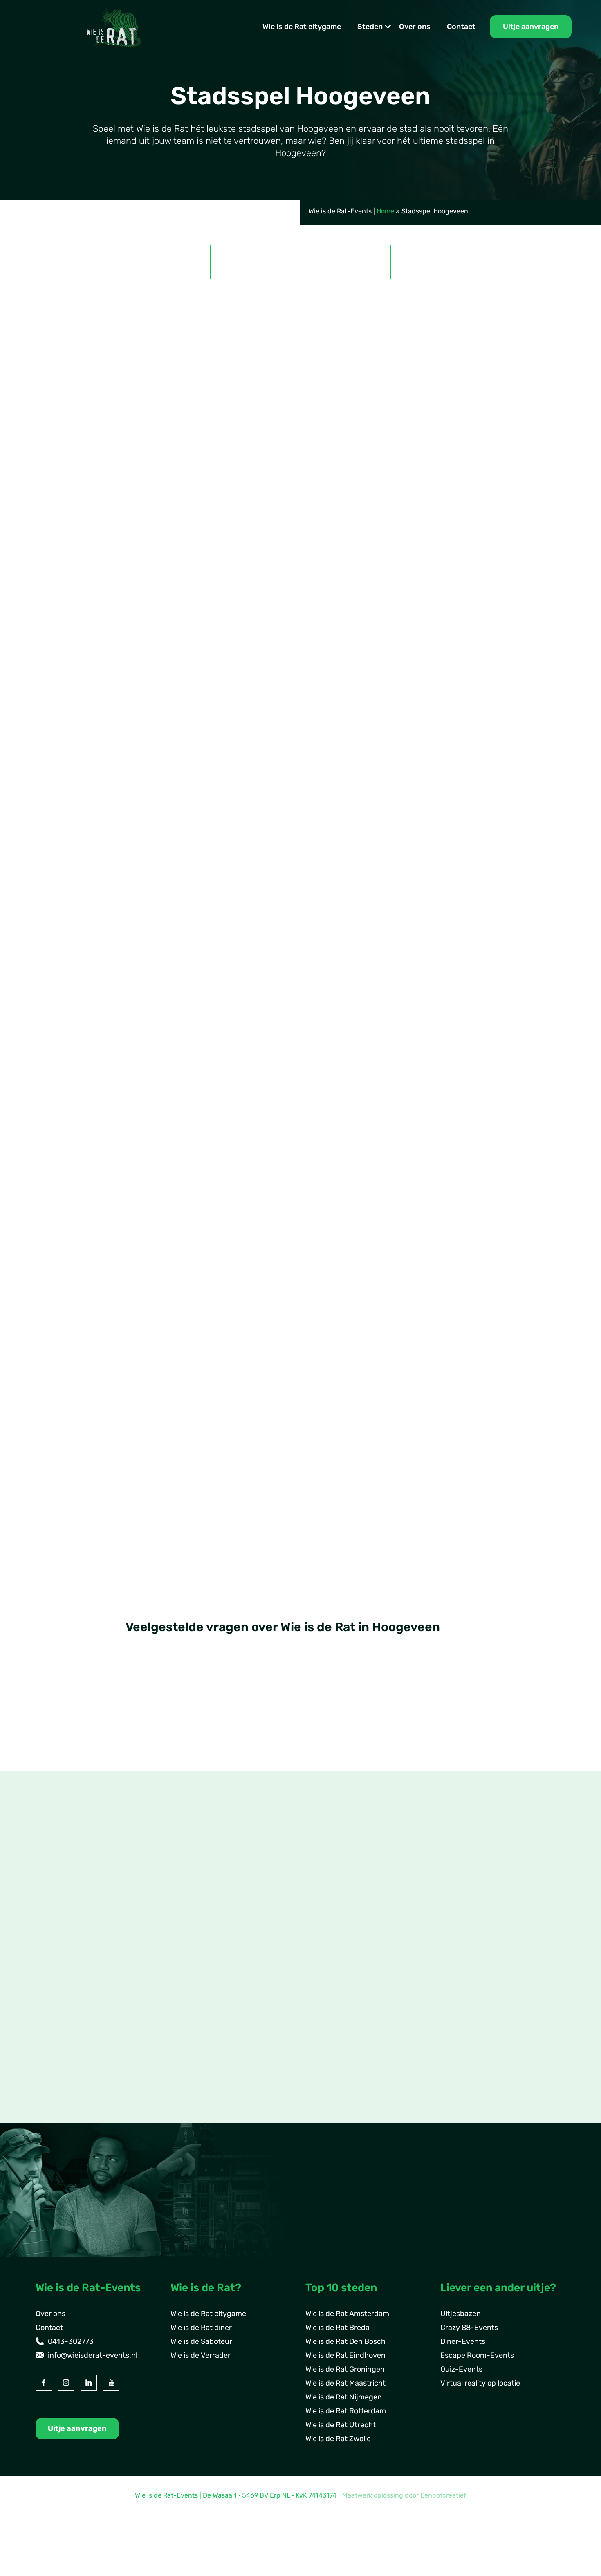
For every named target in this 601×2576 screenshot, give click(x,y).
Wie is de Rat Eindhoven (345, 2355)
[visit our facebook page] (44, 2383)
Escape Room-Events (477, 2355)
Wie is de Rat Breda (338, 2328)
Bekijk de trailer (181, 619)
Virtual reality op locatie (480, 2383)
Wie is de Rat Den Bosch (345, 2341)
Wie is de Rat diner (201, 2328)
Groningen (66, 2042)
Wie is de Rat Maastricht (345, 2383)
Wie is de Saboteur (201, 2341)
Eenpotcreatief (443, 2495)
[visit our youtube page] (111, 2383)
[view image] (300, 1124)
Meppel (61, 2056)
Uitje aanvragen (531, 27)
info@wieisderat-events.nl (93, 2355)
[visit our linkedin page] (89, 2383)
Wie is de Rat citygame (302, 27)
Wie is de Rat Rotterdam (346, 2411)
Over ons (415, 27)
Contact (461, 27)
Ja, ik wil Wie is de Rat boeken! (102, 971)
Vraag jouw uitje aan (517, 1323)
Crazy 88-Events (469, 2328)
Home (385, 211)
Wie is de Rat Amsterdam (347, 2314)
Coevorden (67, 2028)
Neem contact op (79, 2115)
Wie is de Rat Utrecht (341, 2425)
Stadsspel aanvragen (86, 619)
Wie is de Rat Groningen (345, 2369)
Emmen (62, 2014)
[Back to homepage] (114, 26)
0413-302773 (71, 2341)
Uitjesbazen (461, 2314)
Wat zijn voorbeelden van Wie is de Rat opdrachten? (234, 1738)
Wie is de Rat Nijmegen (344, 2397)
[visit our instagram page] (66, 2383)
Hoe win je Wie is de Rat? (180, 1771)
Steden (370, 27)
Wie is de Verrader (201, 2355)
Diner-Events (463, 2341)
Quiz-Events (461, 2369)
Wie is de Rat (238, 574)
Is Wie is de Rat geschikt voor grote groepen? (221, 1705)
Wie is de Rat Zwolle (338, 2439)
